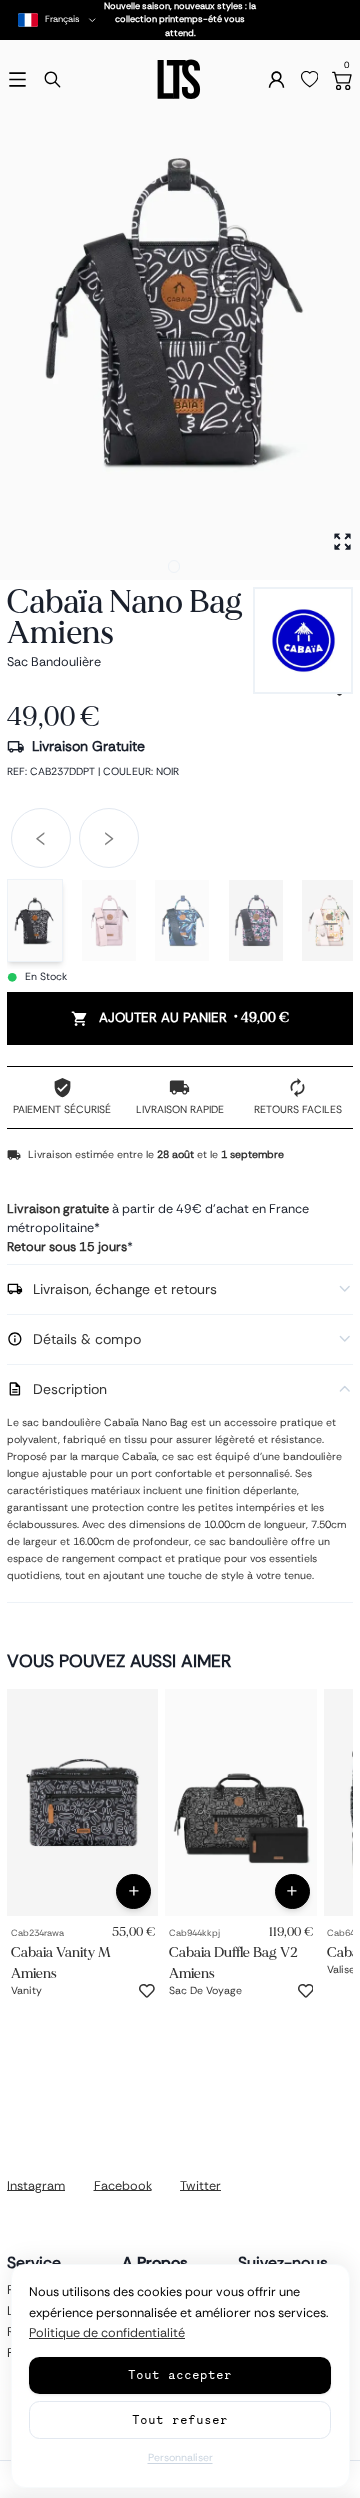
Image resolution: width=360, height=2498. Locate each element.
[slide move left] (41, 838)
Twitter (200, 2185)
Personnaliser (180, 2457)
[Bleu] (182, 920)
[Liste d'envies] (310, 80)
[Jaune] (329, 920)
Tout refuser (180, 2419)
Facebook (123, 2185)
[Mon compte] (276, 79)
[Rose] (109, 920)
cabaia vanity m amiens (61, 1962)
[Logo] (180, 79)
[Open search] (52, 79)
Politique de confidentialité (107, 2333)
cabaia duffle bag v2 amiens (233, 1962)
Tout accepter (180, 2374)
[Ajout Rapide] (133, 1891)
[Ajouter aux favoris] (147, 1991)
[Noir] (35, 920)
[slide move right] (109, 838)
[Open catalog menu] (17, 79)
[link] (82, 1802)
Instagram (36, 2185)
